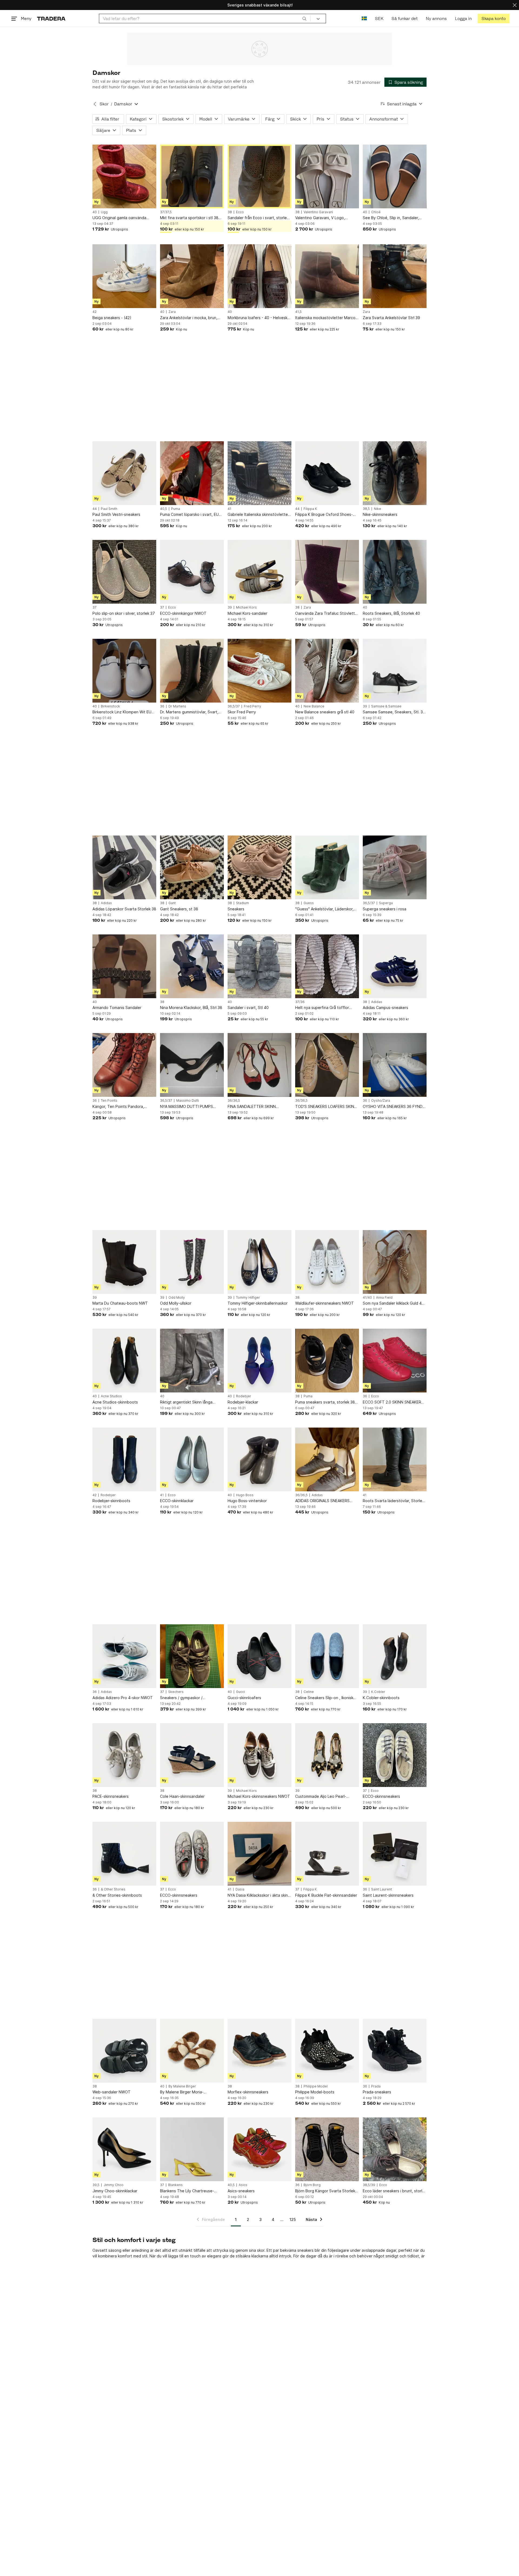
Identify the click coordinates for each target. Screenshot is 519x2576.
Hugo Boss (245, 1495)
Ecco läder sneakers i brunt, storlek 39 (395, 2191)
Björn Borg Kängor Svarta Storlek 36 (325, 2191)
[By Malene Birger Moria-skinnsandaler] (192, 2051)
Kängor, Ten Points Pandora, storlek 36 (118, 1107)
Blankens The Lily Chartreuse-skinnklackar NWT (187, 2191)
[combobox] (205, 19)
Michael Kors (246, 607)
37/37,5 (166, 212)
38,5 (366, 509)
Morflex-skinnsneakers (248, 2092)
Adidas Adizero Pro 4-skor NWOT (123, 1698)
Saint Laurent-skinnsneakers (388, 1895)
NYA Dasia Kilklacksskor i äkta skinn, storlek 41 (259, 1895)
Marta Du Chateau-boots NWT (120, 1303)
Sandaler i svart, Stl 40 (248, 1008)
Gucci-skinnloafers (244, 1698)
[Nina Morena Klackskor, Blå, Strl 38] (192, 966)
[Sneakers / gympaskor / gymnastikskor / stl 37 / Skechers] (192, 1656)
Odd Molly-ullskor (176, 1303)
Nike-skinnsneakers (380, 514)
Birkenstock (110, 706)
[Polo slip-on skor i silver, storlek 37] (124, 572)
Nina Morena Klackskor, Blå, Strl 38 (191, 1008)
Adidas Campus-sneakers (385, 1008)
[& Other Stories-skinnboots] (124, 1854)
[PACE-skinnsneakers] (124, 1755)
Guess (309, 903)
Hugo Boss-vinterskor (247, 1501)
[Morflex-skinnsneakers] (259, 2051)
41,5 (298, 312)
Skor (104, 104)
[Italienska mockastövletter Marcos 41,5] (327, 276)
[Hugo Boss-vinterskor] (259, 1459)
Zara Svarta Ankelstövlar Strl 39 (391, 318)
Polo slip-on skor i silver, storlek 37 (124, 613)
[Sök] (304, 18)
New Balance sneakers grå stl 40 (325, 712)
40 (95, 212)
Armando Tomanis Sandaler (117, 1008)
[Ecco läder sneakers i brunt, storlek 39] (395, 2149)
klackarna (260, 2256)
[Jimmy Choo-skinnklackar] (124, 2149)
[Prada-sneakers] (395, 2051)
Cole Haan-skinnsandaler (182, 1796)
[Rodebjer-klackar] (259, 1361)
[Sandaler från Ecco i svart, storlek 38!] (259, 176)
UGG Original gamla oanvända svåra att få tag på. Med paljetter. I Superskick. (124, 218)
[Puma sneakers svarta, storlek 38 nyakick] (327, 1361)
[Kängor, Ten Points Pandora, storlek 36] (124, 1065)
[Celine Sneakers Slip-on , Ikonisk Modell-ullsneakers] (327, 1656)
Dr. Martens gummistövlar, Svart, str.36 (189, 712)
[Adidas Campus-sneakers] (395, 966)
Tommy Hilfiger (248, 1298)
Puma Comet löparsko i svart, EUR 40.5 (191, 515)
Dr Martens (177, 706)
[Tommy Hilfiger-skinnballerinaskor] (259, 1262)
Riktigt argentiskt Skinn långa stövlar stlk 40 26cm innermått (187, 1402)
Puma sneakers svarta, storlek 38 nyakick (325, 1402)
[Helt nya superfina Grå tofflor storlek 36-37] (327, 966)
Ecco (240, 212)
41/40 (367, 1298)
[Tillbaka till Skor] (95, 104)
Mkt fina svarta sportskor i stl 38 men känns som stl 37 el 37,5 (189, 218)
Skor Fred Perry (242, 712)
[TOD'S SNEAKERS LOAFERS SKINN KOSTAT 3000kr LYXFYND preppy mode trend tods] (327, 1065)
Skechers (176, 1692)
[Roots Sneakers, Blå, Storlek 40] (395, 572)
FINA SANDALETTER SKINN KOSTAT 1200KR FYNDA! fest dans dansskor (259, 1107)
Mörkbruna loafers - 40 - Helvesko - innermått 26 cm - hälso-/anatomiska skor (259, 318)
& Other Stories (113, 1889)
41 (229, 509)
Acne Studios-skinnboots (115, 1402)
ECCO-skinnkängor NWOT (183, 613)
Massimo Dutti (188, 1101)
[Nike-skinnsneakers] (395, 473)
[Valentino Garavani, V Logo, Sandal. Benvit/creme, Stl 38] (327, 176)
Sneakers (236, 909)
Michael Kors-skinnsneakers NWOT (259, 1796)
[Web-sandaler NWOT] (124, 2051)
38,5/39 (369, 2185)
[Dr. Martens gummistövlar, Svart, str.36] (192, 671)
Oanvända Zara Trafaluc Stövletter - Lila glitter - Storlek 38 (327, 614)
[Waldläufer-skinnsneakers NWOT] (327, 1262)
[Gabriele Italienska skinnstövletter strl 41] (259, 473)
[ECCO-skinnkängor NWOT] (192, 572)
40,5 (164, 509)
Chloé (376, 212)
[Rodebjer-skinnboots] (124, 1459)
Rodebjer (244, 1396)
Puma (176, 509)
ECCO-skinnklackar (177, 1501)
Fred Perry (252, 706)
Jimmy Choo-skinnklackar (115, 2191)
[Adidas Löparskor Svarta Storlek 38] (124, 867)
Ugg (104, 212)
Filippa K (310, 509)
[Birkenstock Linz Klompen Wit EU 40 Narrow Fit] (124, 671)
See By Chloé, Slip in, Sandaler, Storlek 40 (391, 218)
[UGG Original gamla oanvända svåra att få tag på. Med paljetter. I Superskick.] (124, 176)
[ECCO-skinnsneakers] (395, 1755)
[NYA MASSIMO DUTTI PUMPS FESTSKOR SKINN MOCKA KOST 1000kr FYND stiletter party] (192, 1065)
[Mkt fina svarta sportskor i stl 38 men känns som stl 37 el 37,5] (192, 176)
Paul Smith (109, 509)
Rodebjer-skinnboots (111, 1501)
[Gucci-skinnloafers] (259, 1656)
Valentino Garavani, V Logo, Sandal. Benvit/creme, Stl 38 (321, 218)
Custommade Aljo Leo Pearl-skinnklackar (321, 1797)
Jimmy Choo (114, 2185)
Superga (386, 903)
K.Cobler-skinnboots (381, 1698)
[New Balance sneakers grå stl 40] (327, 671)
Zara (172, 312)
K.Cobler (378, 1692)
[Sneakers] (259, 867)
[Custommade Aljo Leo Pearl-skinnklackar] (327, 1755)
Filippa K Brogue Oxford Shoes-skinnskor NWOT (324, 515)
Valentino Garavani (318, 212)
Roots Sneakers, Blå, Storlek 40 (391, 613)
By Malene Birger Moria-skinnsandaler (182, 2092)
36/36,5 (234, 1101)
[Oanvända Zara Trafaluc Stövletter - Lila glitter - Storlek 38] (327, 572)
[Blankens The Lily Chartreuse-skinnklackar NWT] (192, 2149)
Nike (377, 509)
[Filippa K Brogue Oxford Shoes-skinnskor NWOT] (327, 473)
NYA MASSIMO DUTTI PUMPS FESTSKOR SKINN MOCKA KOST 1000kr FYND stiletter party (189, 1107)
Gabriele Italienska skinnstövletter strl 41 (258, 515)
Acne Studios (111, 1396)
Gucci (240, 1692)
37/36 (300, 1002)
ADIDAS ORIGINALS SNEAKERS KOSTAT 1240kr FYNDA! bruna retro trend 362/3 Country (322, 1501)
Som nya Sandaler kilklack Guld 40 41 (393, 1303)
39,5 (96, 2185)
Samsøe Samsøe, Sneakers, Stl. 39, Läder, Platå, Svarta (395, 712)
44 (95, 509)
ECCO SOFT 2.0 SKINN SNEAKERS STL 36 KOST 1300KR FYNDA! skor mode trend (394, 1402)
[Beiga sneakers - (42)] (124, 276)
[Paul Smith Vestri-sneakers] (124, 473)
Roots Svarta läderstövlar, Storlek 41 (393, 1501)
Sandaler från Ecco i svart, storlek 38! (258, 218)
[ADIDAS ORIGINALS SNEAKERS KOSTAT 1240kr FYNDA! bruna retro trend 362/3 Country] (327, 1459)
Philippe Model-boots (315, 2092)
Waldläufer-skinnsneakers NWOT (325, 1303)
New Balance (314, 706)
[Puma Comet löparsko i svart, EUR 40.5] (192, 473)
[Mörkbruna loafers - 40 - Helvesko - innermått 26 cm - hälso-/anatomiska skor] (259, 276)
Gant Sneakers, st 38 (179, 909)
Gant (172, 903)
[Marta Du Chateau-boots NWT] (124, 1262)
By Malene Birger (182, 2086)
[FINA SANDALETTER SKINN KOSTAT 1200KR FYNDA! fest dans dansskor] (259, 1065)
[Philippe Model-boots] (327, 2051)
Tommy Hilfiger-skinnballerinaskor (258, 1303)
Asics (243, 2185)
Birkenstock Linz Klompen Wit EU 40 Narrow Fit (122, 712)
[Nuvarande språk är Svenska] (364, 19)
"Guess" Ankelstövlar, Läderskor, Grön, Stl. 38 (324, 909)
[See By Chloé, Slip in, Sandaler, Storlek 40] (395, 176)
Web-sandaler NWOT (112, 2092)
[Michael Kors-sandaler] (259, 572)
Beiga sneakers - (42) (112, 318)
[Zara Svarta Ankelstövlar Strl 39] (395, 276)
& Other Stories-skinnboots (117, 1895)
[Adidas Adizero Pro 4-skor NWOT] (124, 1656)
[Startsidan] (51, 19)
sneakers (305, 2250)
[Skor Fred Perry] (259, 671)
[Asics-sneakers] (259, 2149)
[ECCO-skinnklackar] (192, 1459)
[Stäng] (515, 5)
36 (162, 706)
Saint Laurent (382, 1889)
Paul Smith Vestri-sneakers (116, 514)
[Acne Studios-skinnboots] (124, 1361)
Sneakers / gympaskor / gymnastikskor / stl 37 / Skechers (190, 1698)
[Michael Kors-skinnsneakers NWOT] (259, 1755)
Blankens (175, 2185)
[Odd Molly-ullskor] (192, 1262)
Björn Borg (312, 2185)
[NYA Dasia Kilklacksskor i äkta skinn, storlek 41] (259, 1854)
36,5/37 (234, 706)
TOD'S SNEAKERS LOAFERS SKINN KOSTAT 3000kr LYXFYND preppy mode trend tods (326, 1107)
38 (230, 212)
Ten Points (109, 1101)
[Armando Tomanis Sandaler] (124, 966)
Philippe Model (316, 2086)
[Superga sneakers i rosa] (395, 867)
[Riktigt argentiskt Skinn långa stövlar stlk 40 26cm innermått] (192, 1361)
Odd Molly (177, 1298)
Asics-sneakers (241, 2191)
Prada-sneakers (377, 2092)
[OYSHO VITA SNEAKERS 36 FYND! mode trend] (395, 1065)
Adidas (106, 903)
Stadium (242, 903)
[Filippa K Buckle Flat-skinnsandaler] (327, 1854)
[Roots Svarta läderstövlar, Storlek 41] (395, 1459)
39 (230, 607)
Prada (376, 2086)
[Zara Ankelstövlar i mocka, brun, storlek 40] (192, 276)
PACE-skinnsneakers (111, 1796)
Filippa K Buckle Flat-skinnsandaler (326, 1895)
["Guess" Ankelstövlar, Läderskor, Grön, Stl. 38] (327, 867)
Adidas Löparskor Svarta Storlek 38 (124, 909)
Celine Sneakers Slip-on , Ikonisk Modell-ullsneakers (324, 1698)
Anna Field (384, 1298)
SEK (379, 19)
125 (293, 2219)
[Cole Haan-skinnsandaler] (192, 1755)
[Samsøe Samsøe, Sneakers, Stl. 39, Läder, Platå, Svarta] (395, 671)
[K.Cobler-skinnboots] (395, 1656)
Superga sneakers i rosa (385, 909)
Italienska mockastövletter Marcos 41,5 (326, 318)
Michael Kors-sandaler (247, 613)
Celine (309, 1692)
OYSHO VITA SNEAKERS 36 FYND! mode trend (393, 1107)
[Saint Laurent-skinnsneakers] (395, 1854)
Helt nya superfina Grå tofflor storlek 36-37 (322, 1008)
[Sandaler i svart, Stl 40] (259, 966)
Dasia (240, 1889)
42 (94, 312)
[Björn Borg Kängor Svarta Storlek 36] (327, 2149)
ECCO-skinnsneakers (381, 1796)
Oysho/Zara (381, 1101)
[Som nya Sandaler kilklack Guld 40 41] (395, 1262)
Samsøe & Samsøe (386, 706)
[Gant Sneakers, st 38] (192, 867)
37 (94, 607)
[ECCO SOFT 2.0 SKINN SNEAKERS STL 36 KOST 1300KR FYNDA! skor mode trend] (395, 1361)
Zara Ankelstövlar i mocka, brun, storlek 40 (189, 318)
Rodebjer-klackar (243, 1402)
